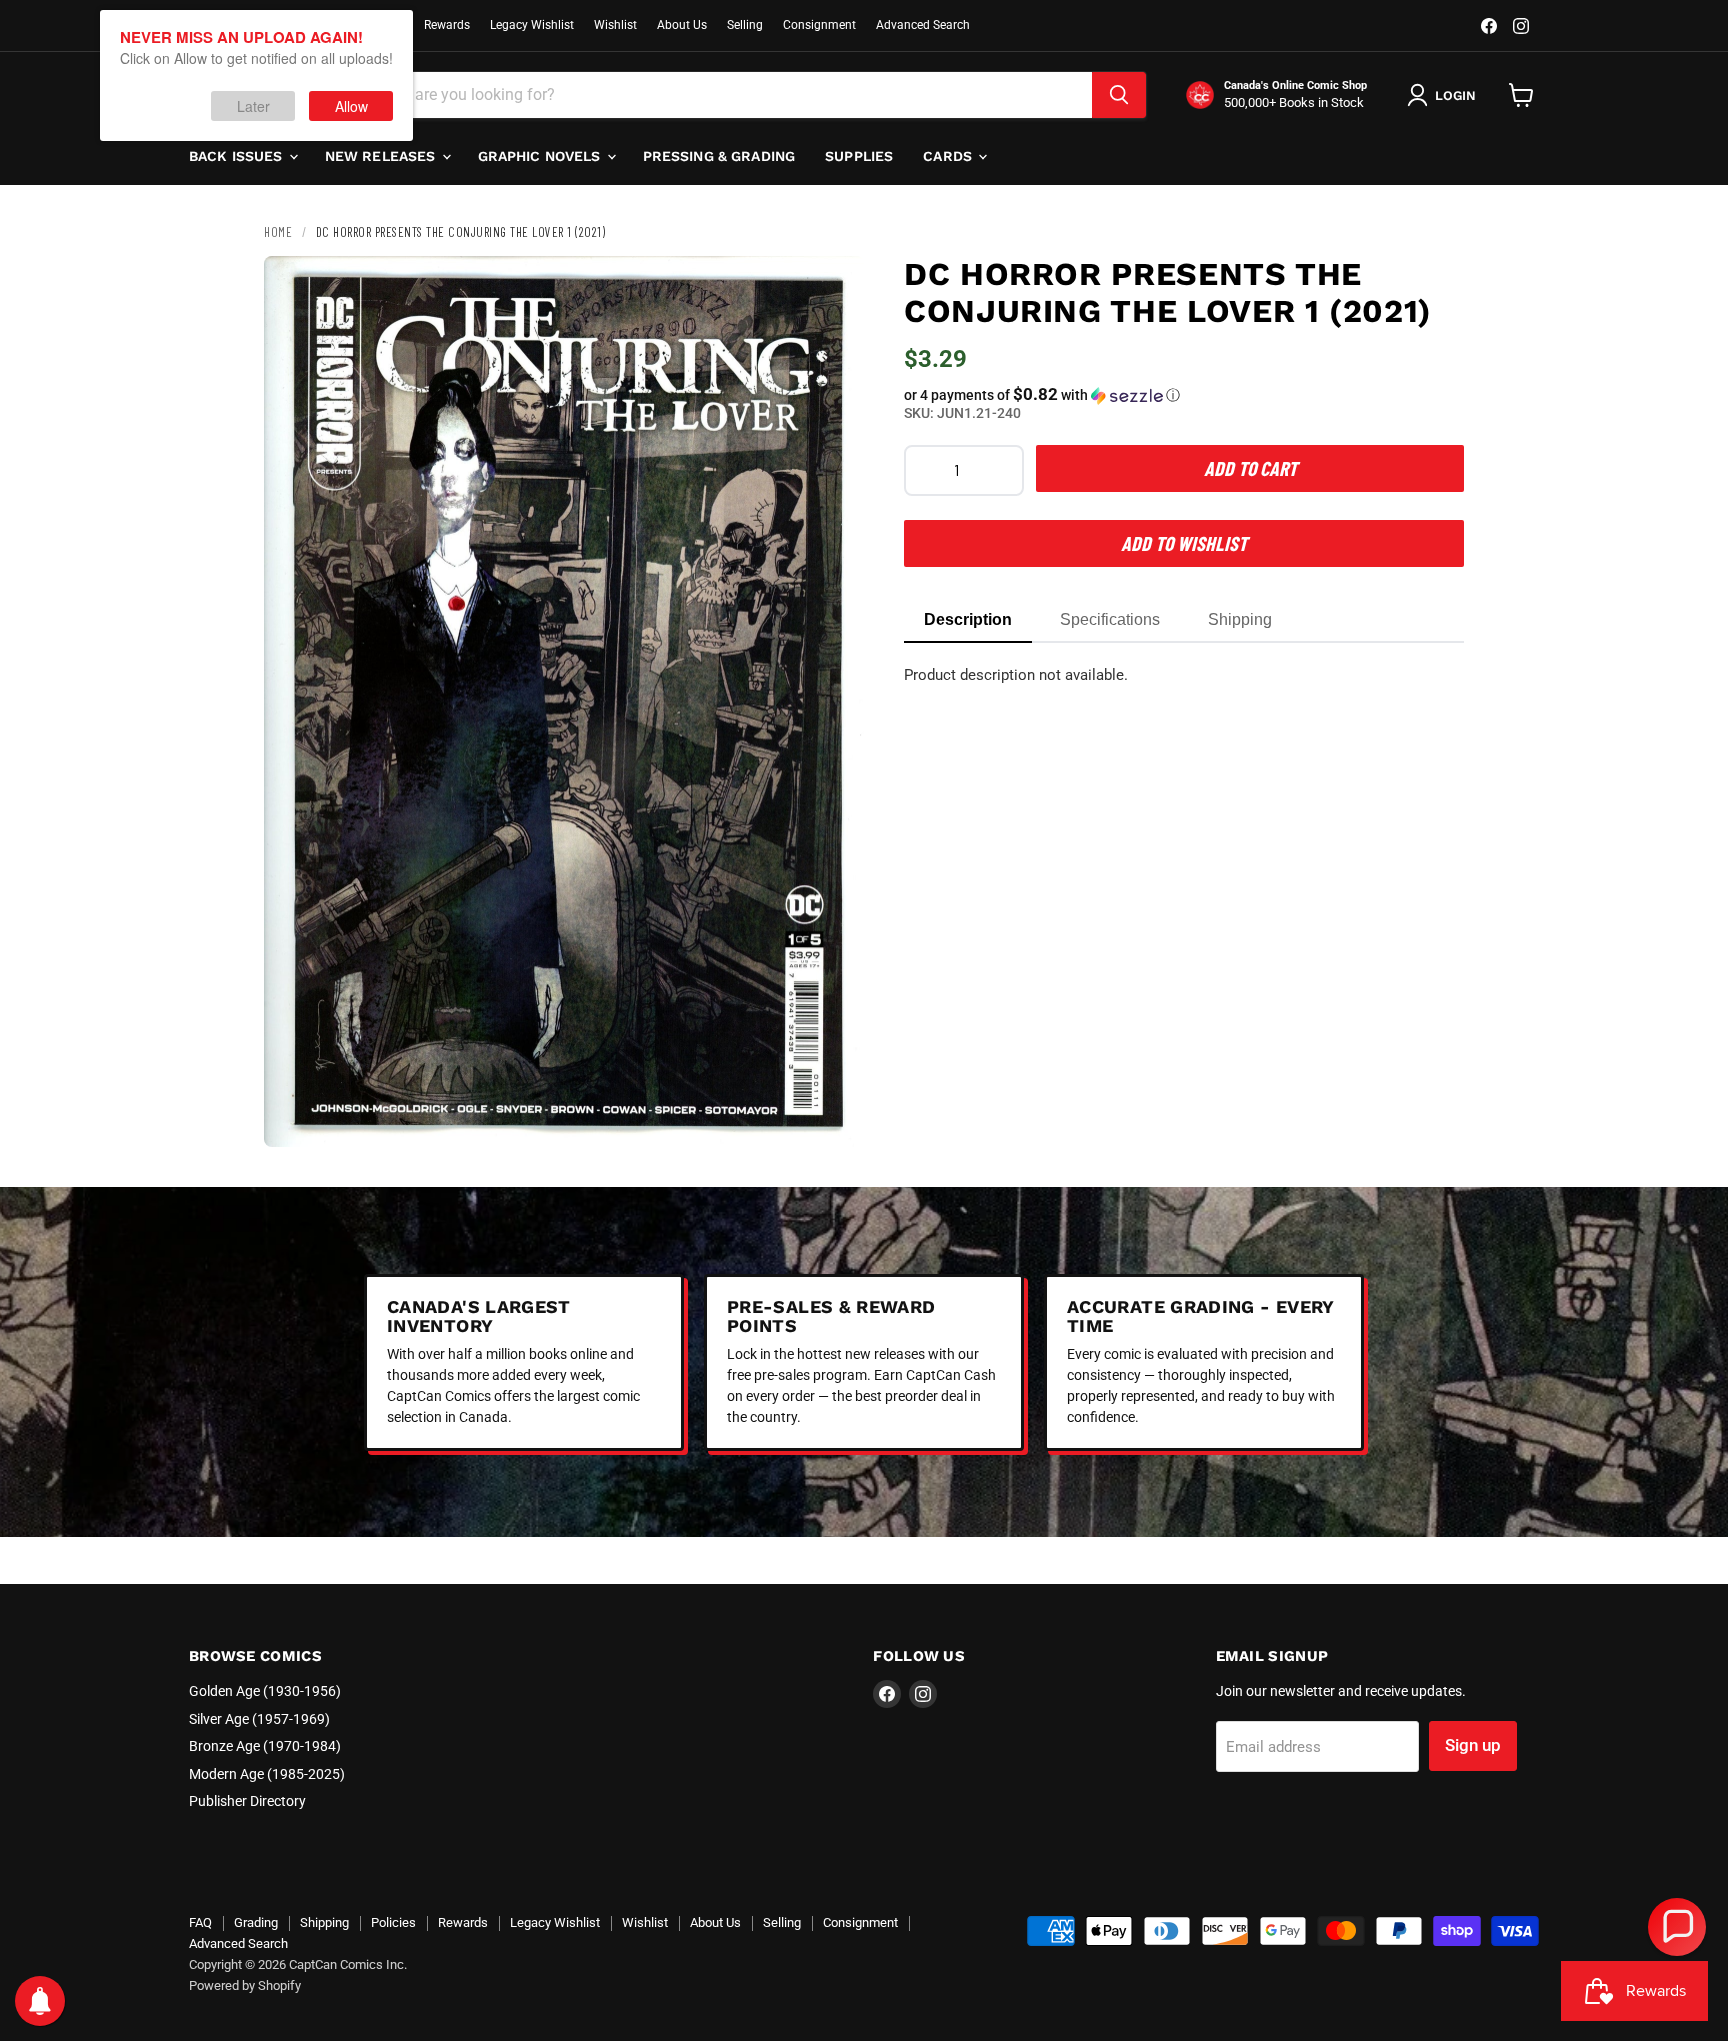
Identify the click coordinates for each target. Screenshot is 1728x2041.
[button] (1184, 395)
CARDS (949, 156)
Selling (745, 25)
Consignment (819, 25)
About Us (682, 25)
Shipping (324, 1922)
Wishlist (615, 25)
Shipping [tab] (1240, 619)
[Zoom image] (832, 1115)
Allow (351, 106)
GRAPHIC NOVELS (541, 156)
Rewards (447, 25)
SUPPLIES (859, 156)
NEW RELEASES (382, 156)
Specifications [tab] (1110, 619)
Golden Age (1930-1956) (265, 1691)
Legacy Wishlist (532, 25)
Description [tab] (968, 619)
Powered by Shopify (245, 1985)
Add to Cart (1250, 468)
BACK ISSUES (238, 156)
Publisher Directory (247, 1801)
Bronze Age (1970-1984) (265, 1746)
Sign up (1473, 1745)
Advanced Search (923, 25)
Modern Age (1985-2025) (267, 1774)
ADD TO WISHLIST (1184, 543)
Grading (256, 1922)
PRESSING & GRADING (719, 156)
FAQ (200, 1922)
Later (253, 106)
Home (278, 232)
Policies (393, 1922)
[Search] (1119, 95)
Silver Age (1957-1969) (259, 1719)
